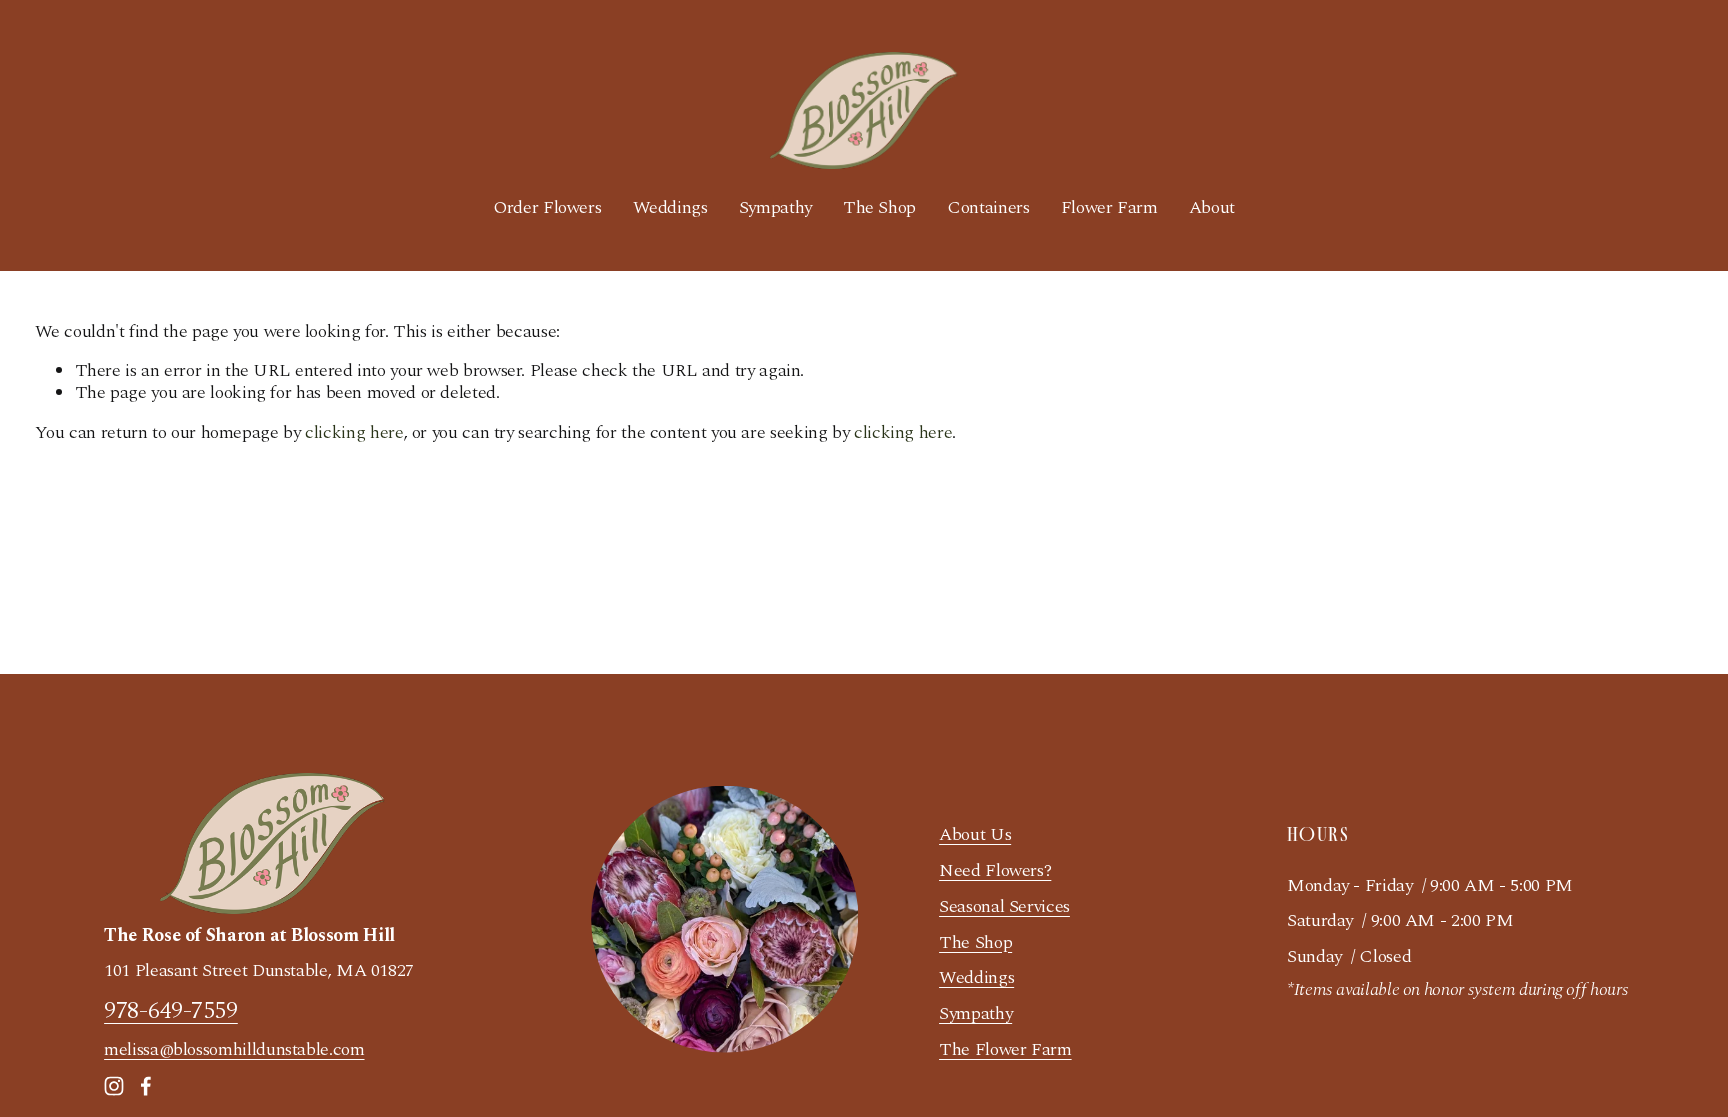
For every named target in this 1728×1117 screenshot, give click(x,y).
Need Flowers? (995, 871)
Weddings (670, 207)
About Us (975, 835)
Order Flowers (547, 207)
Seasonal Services (1004, 907)
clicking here (354, 432)
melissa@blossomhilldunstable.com (234, 1050)
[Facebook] (146, 1086)
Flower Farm (1109, 207)
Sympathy (775, 207)
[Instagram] (114, 1086)
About (1212, 207)
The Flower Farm (1005, 1050)
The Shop (879, 207)
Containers (988, 207)
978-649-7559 (171, 1010)
